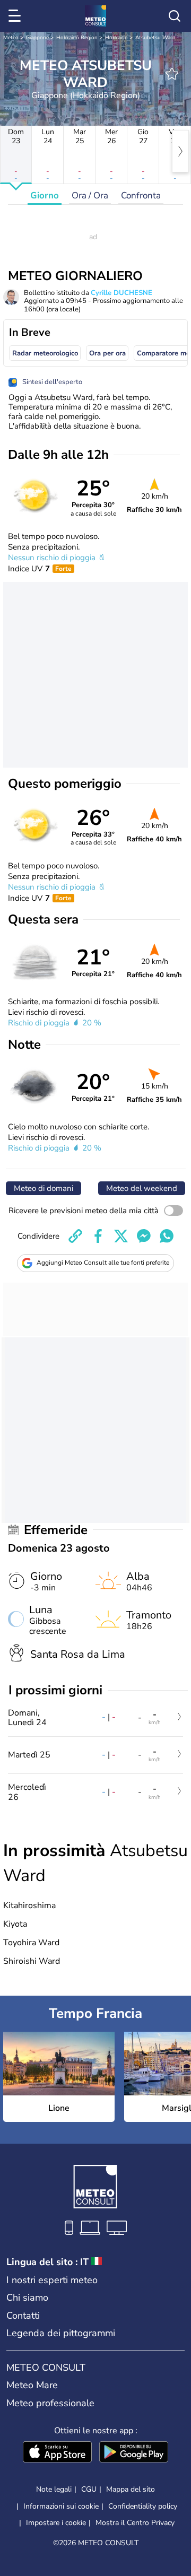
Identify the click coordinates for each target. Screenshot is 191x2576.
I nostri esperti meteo (52, 2280)
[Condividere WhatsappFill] (167, 1236)
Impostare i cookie (56, 2523)
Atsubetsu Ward (155, 38)
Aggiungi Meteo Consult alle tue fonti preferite (103, 1263)
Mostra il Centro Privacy (135, 2523)
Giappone (37, 38)
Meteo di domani (44, 1188)
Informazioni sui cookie (61, 2506)
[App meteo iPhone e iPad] (57, 2453)
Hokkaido (116, 38)
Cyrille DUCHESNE (121, 293)
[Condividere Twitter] (121, 1236)
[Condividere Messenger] (144, 1236)
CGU (89, 2489)
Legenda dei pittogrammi (61, 2333)
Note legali (54, 2489)
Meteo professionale (50, 2403)
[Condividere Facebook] (98, 1236)
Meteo (11, 38)
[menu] (16, 16)
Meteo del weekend (142, 1188)
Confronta (141, 195)
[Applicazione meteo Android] (134, 2453)
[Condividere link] (75, 1236)
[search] (175, 16)
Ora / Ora (90, 195)
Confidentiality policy (143, 2506)
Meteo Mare (32, 2385)
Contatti (23, 2316)
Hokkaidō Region (77, 38)
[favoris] (172, 74)
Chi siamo (27, 2297)
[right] (180, 151)
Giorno (45, 195)
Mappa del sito (131, 2489)
